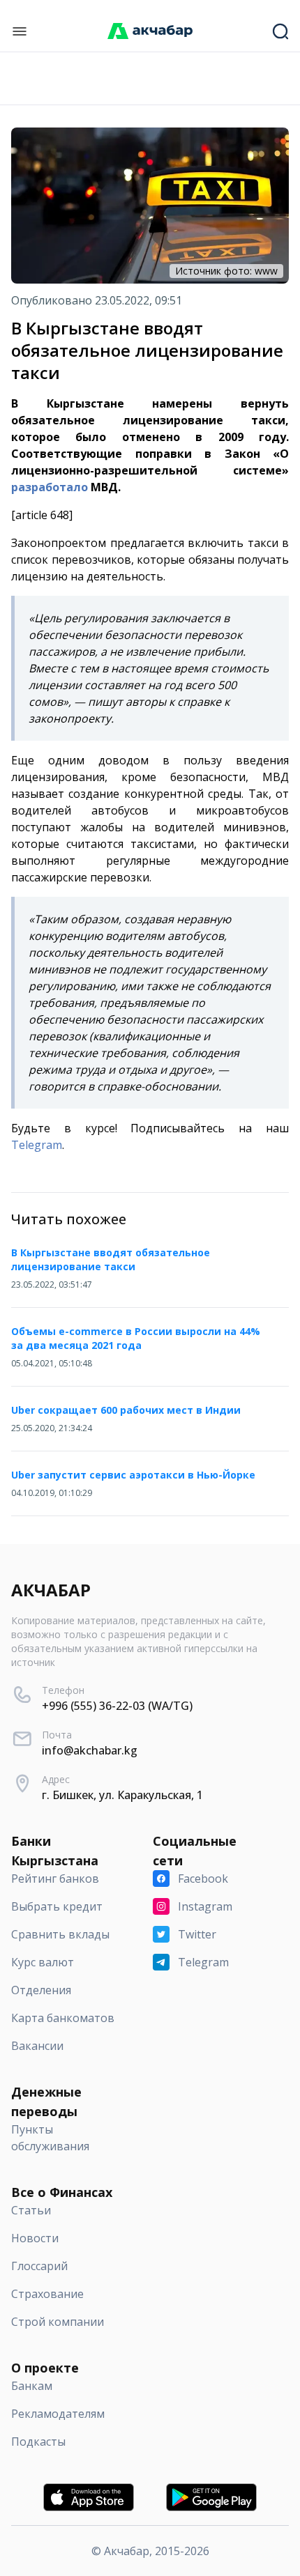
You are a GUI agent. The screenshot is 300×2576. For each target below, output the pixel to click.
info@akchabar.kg (90, 1750)
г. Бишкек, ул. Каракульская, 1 (122, 1795)
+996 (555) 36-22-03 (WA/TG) (117, 1706)
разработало (50, 487)
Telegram (37, 1145)
